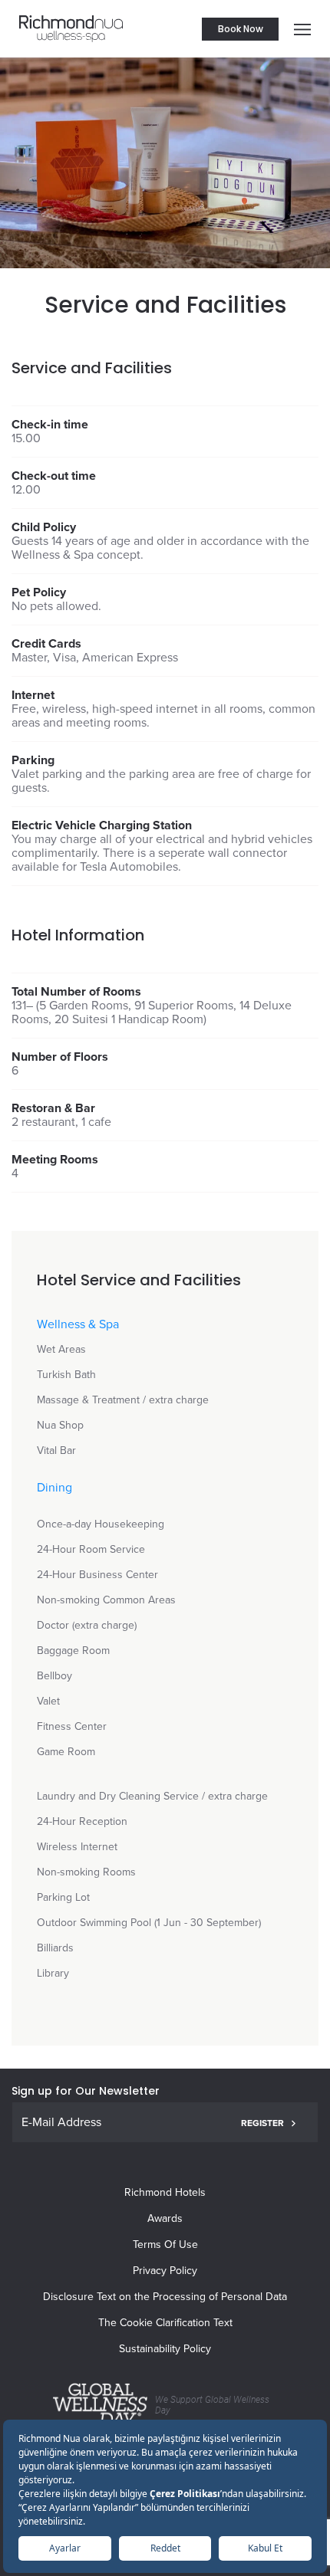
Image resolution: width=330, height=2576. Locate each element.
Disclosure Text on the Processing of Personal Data (165, 2297)
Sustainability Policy (165, 2349)
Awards (165, 2218)
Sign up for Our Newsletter (86, 2091)
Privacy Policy (165, 2271)
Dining (54, 1488)
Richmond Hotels (165, 2192)
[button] (299, 29)
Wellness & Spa (78, 1324)
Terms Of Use (165, 2245)
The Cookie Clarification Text (165, 2323)
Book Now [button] (241, 29)
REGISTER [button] (262, 2123)
